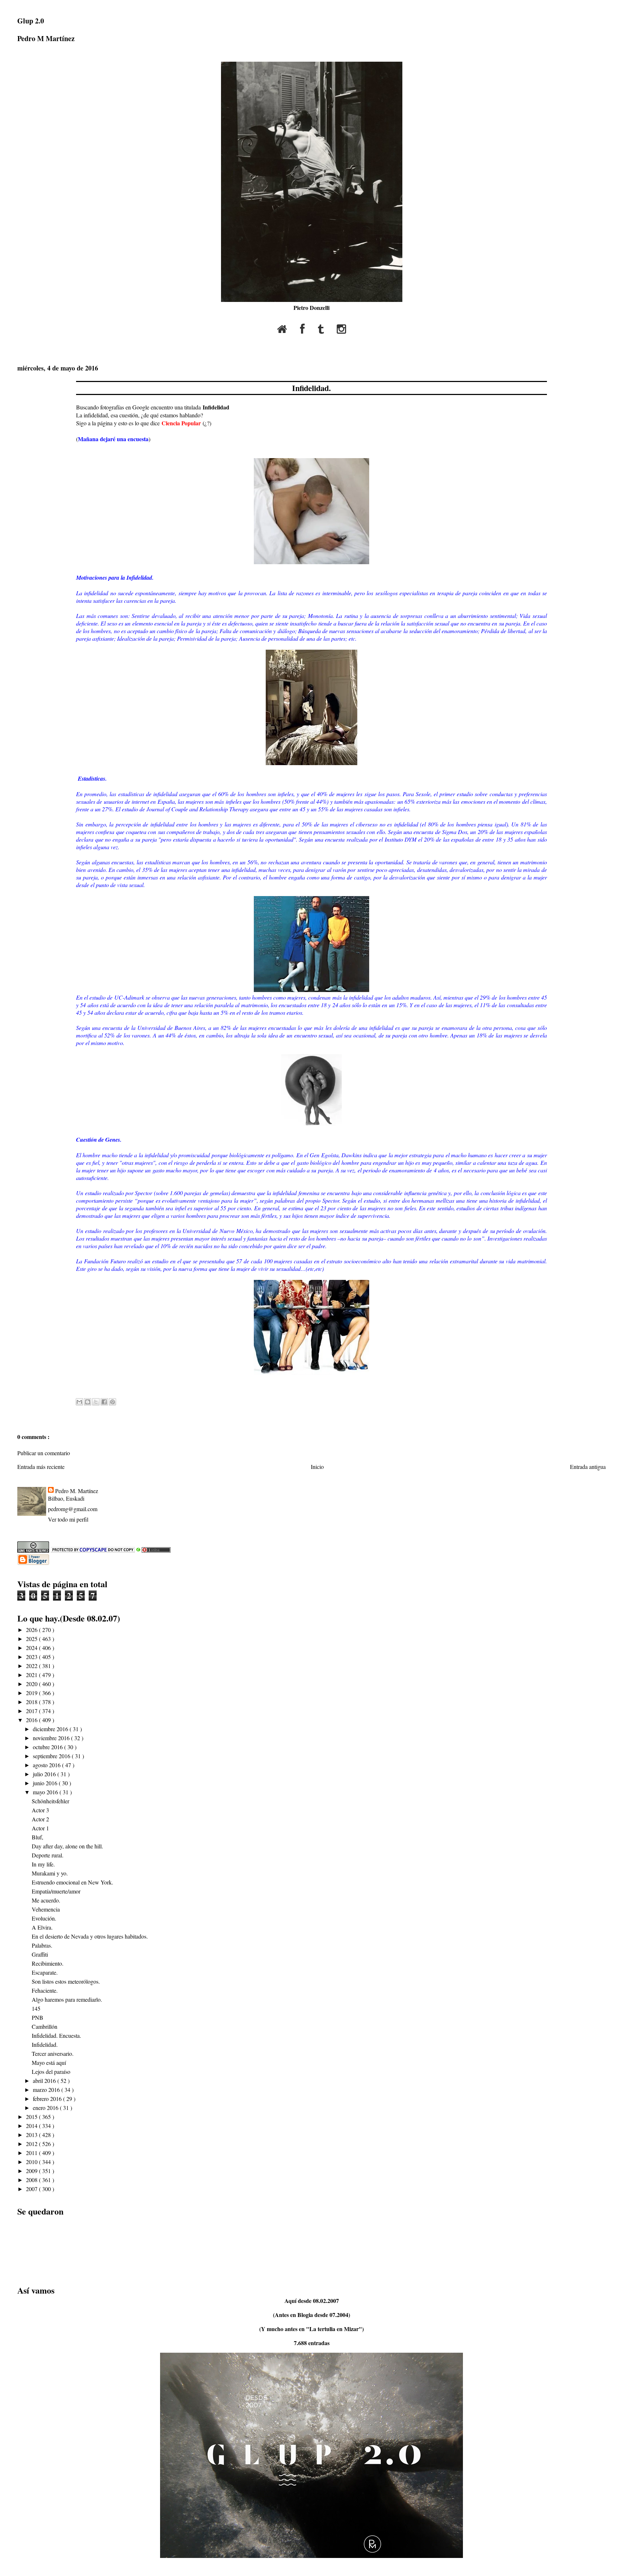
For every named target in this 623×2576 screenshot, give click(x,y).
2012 (32, 2144)
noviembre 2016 (52, 1738)
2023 (32, 1657)
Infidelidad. (311, 388)
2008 (32, 2180)
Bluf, (37, 1837)
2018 (32, 1702)
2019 (32, 1693)
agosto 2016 (47, 1765)
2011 (32, 2153)
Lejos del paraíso (51, 2072)
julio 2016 (45, 1774)
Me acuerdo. (46, 1900)
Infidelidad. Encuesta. (56, 2035)
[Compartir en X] (96, 1402)
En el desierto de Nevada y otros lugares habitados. (90, 1936)
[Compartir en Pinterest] (112, 1402)
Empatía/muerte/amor (56, 1891)
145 (36, 2008)
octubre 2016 (48, 1747)
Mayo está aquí (49, 2062)
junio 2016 (46, 1783)
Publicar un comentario (44, 1453)
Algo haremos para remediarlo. (67, 1999)
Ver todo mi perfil (68, 1519)
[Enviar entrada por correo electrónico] (77, 1386)
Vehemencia (46, 1909)
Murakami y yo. (50, 1873)
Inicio (317, 1467)
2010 (32, 2162)
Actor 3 (40, 1810)
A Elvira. (42, 1927)
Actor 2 (40, 1819)
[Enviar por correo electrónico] (79, 1402)
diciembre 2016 (51, 1729)
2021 (32, 1675)
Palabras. (42, 1945)
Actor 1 (40, 1828)
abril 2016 (45, 2081)
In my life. (43, 1864)
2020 (32, 1684)
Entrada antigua (588, 1467)
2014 (32, 2126)
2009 (32, 2171)
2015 (32, 2117)
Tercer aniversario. (53, 2053)
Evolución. (44, 1918)
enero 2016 (46, 2108)
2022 (32, 1666)
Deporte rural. (48, 1855)
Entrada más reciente (41, 1467)
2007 (32, 2189)
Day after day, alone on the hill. (67, 1846)
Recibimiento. (48, 1963)
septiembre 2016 (52, 1756)
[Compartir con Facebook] (104, 1402)
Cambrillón (45, 2026)
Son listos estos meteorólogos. (66, 1981)
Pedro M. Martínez (77, 1491)
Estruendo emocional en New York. (72, 1882)
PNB (37, 2017)
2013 (32, 2135)
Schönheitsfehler (50, 1801)
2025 (32, 1639)
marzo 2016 (47, 2090)
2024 (32, 1648)
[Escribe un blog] (88, 1402)
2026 (32, 1630)
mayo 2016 (46, 1792)
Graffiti (40, 1954)
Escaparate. (45, 1972)
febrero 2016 (48, 2099)
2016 (32, 1720)
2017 (32, 1711)
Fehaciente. (45, 1990)
